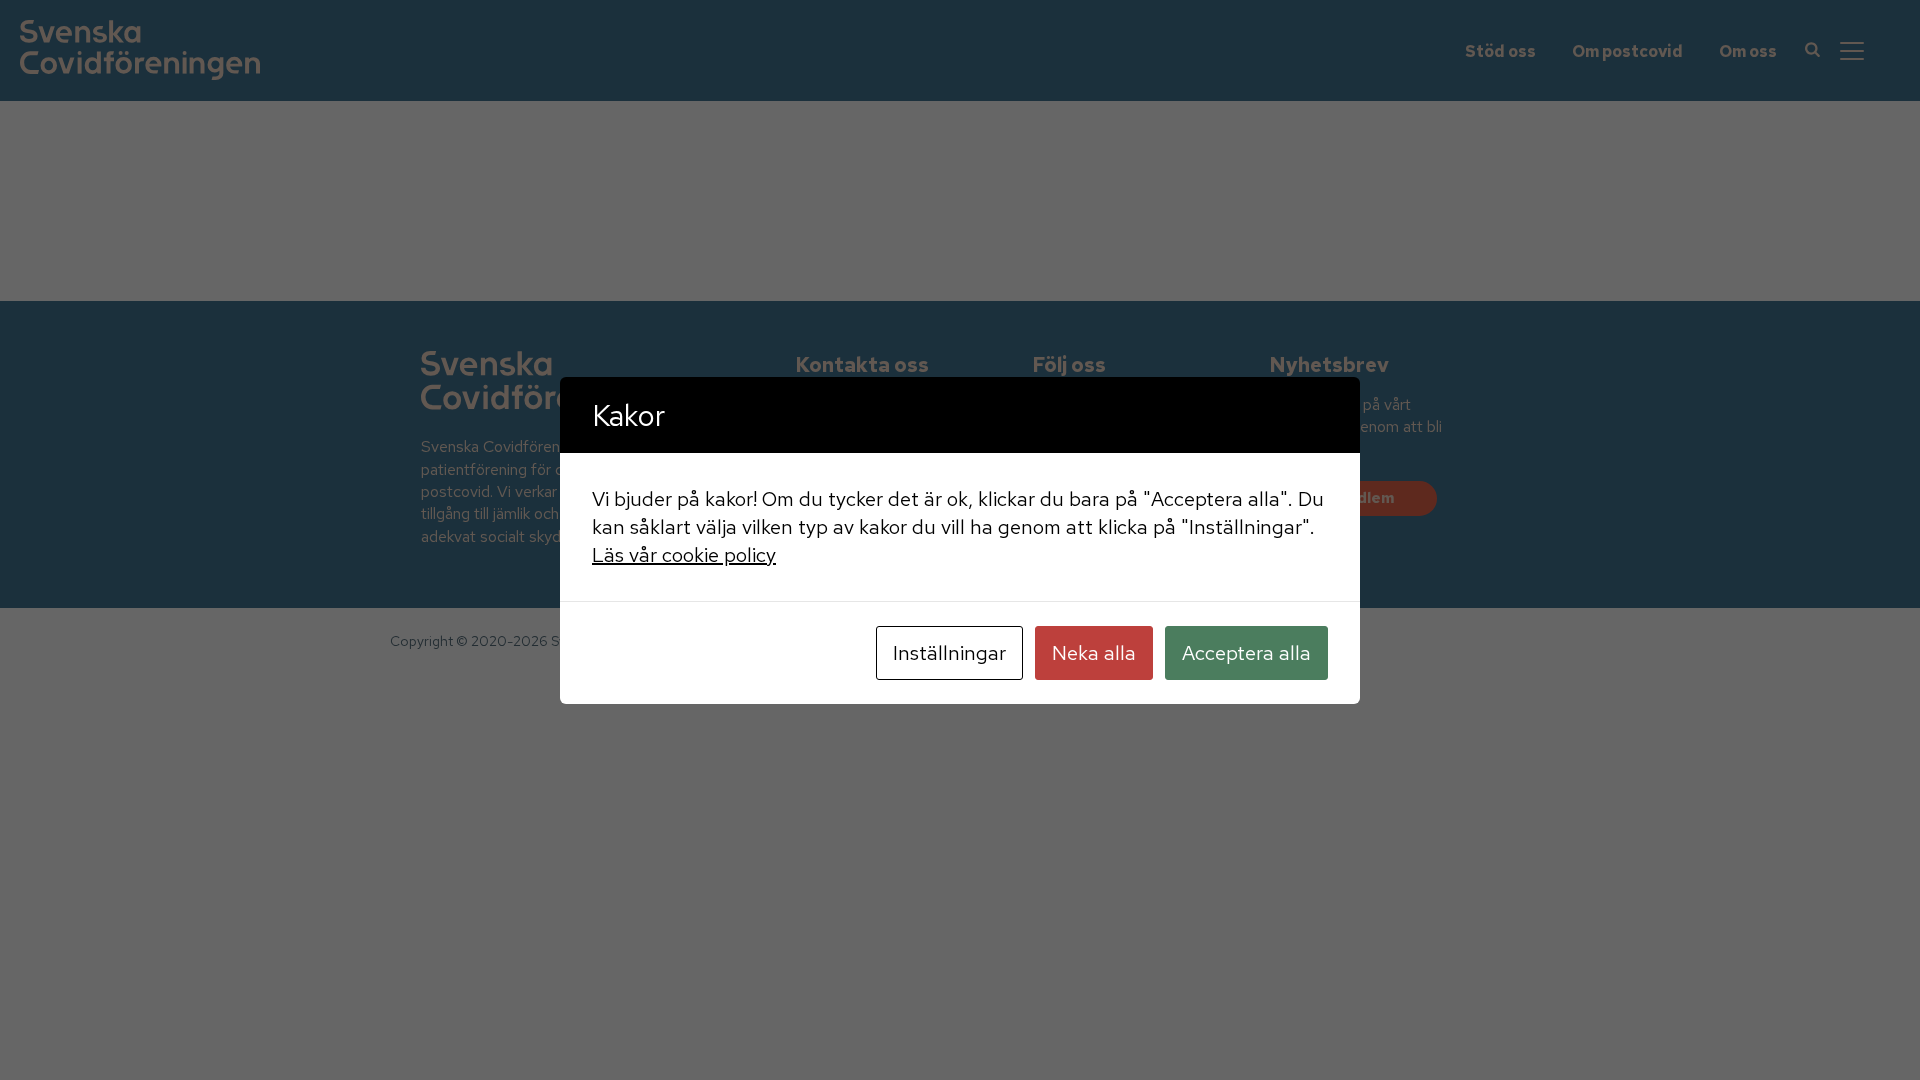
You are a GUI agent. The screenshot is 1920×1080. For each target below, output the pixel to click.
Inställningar (949, 653)
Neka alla (1094, 653)
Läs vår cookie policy (684, 555)
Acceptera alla (1246, 653)
